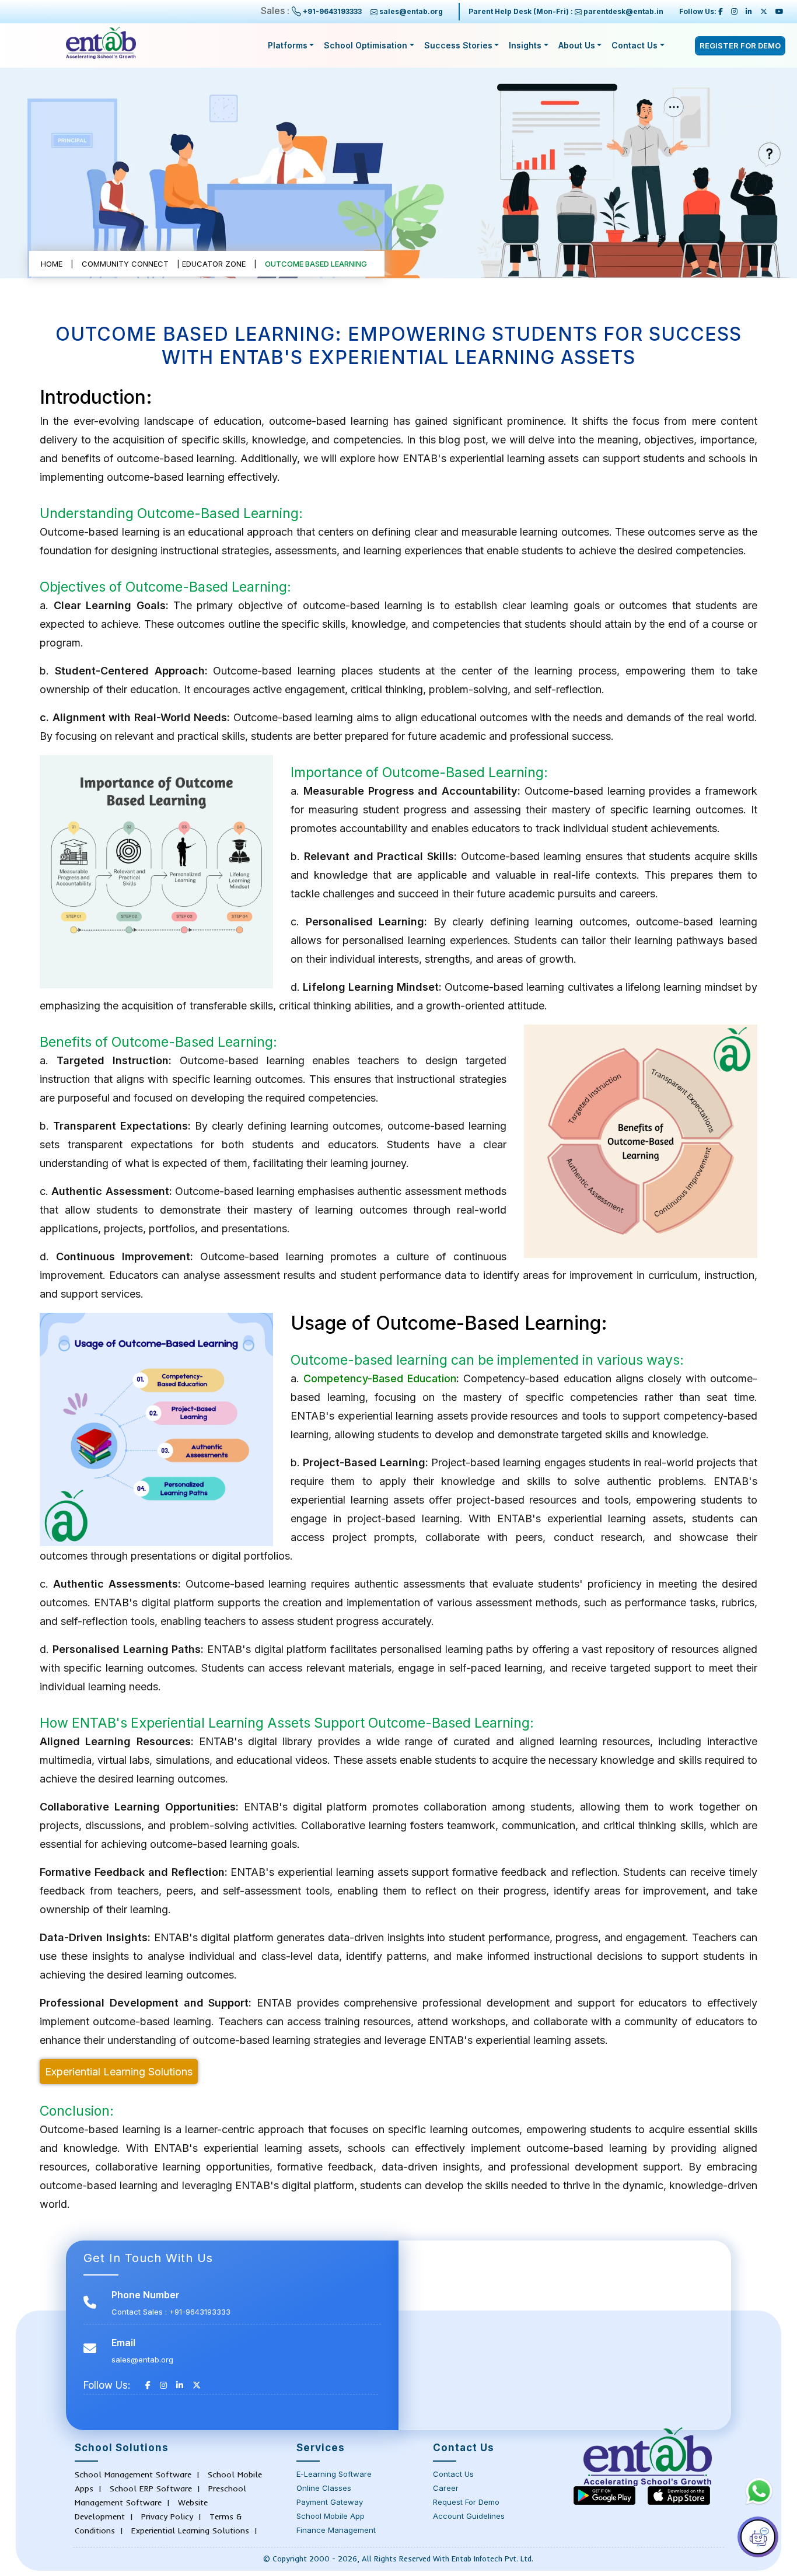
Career (446, 2488)
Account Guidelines (469, 2516)
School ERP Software (151, 2488)
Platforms (288, 45)
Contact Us (635, 45)
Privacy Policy (167, 2516)
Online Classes (324, 2488)
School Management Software (133, 2474)
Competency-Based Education (380, 1378)
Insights (525, 45)
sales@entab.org (411, 11)
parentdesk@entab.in (623, 11)
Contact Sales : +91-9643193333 (171, 2312)
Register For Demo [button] (740, 46)
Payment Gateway (330, 2502)
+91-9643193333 (332, 11)
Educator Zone (214, 264)
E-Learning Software (334, 2474)
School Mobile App (331, 2516)
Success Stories (458, 45)
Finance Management (336, 2530)
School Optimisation (366, 45)
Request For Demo (466, 2502)
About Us (577, 45)
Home (52, 264)
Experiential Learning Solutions (119, 2072)
